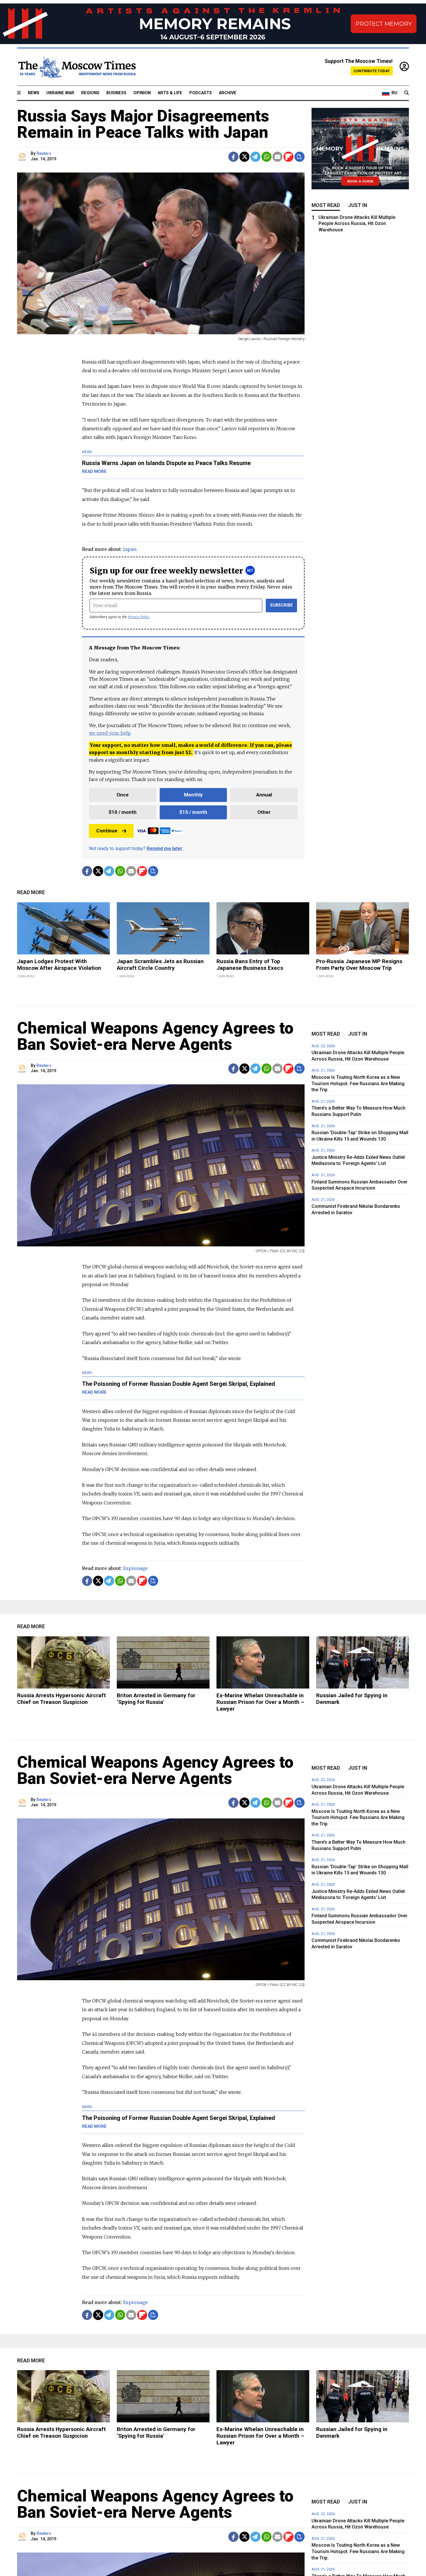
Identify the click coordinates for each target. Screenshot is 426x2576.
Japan (130, 549)
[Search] (407, 93)
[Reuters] (23, 157)
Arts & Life (170, 93)
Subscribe (282, 605)
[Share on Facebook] (233, 157)
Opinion (142, 93)
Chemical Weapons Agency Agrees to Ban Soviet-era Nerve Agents (155, 1036)
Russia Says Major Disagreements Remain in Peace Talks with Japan (143, 124)
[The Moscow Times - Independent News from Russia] (77, 67)
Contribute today (372, 71)
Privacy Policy (139, 617)
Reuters (44, 154)
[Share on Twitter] (244, 157)
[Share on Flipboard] (288, 157)
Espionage (135, 1568)
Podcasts (201, 93)
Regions (90, 93)
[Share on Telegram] (255, 157)
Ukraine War (60, 93)
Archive (228, 93)
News (34, 93)
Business (116, 93)
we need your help (110, 733)
